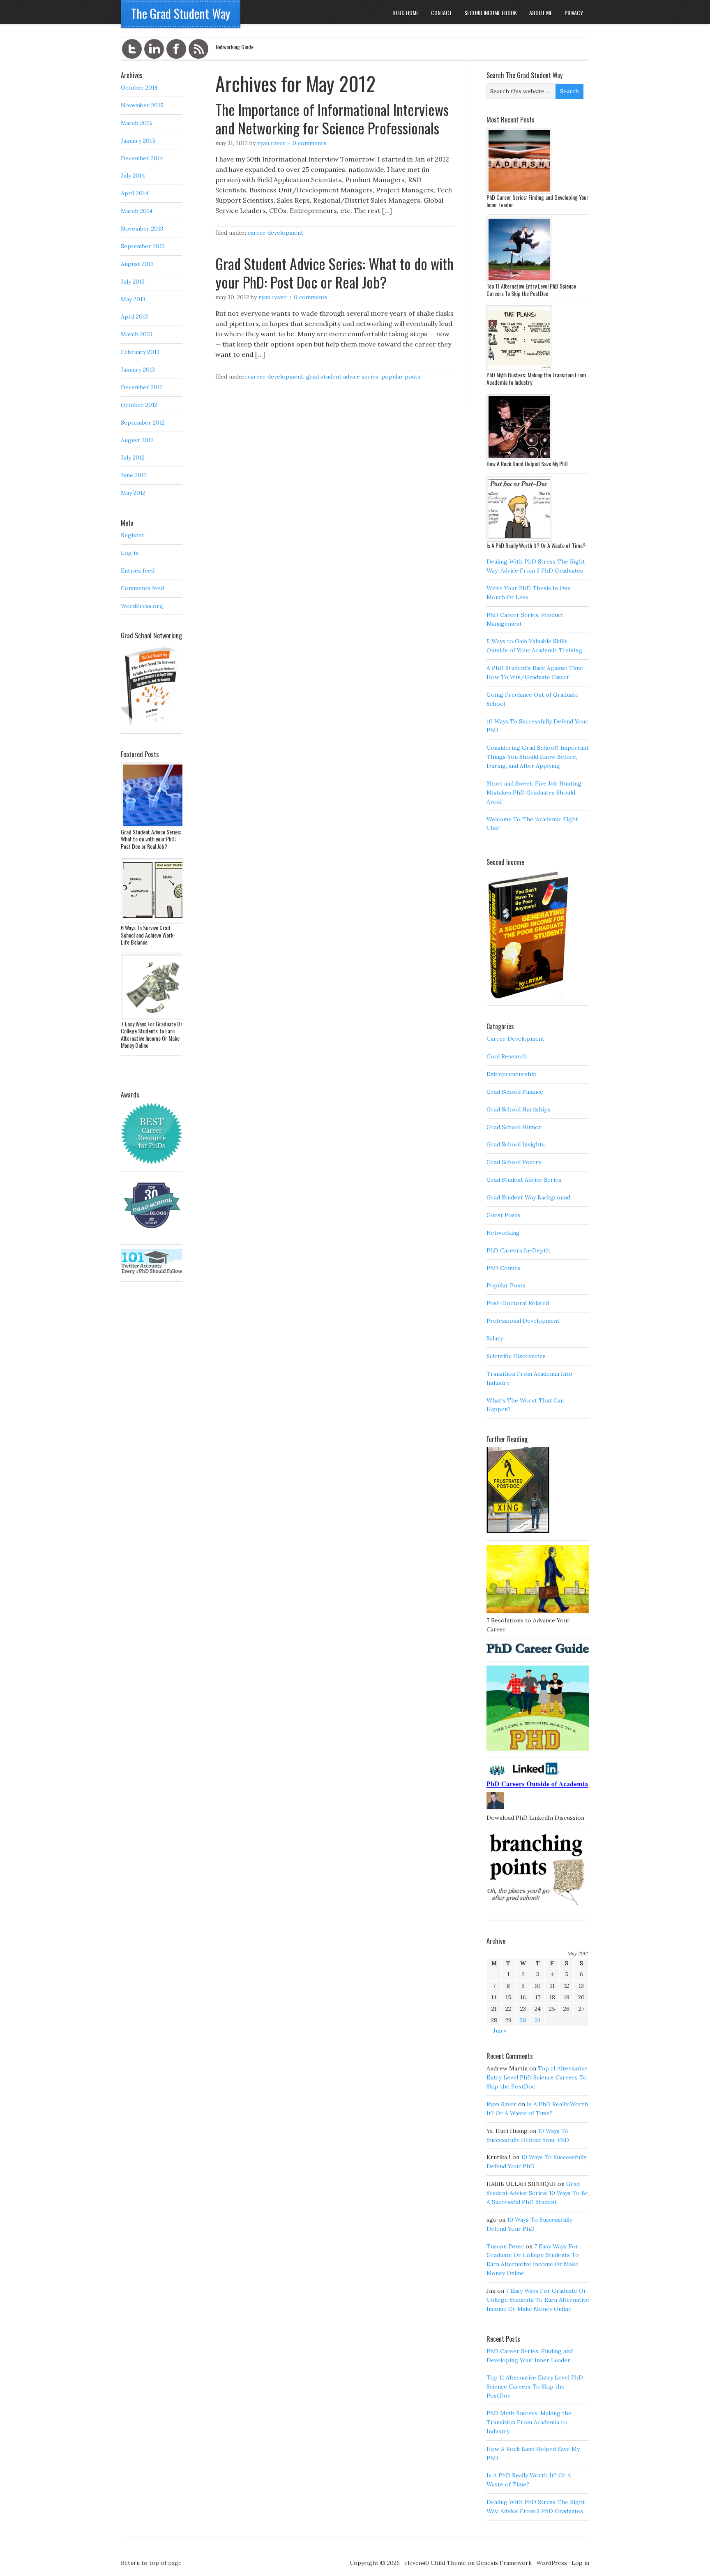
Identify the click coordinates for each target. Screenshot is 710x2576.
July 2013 (133, 282)
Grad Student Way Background (528, 1197)
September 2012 (143, 423)
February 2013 (140, 352)
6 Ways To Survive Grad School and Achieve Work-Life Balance (148, 935)
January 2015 (138, 141)
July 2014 (133, 176)
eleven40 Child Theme (435, 2563)
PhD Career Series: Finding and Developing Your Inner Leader (537, 201)
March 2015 (137, 123)
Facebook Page (176, 49)
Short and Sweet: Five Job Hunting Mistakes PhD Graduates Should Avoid (534, 792)
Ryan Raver (271, 143)
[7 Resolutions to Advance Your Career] (538, 1611)
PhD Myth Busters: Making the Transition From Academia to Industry (536, 378)
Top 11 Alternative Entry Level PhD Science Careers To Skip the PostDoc (531, 290)
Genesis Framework (504, 2563)
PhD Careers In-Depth (518, 1250)
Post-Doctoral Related (518, 1303)
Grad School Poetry (514, 1162)
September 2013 (143, 246)
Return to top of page (151, 2563)
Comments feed (142, 588)
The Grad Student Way (181, 13)
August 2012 (137, 440)
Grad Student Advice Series (342, 377)
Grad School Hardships (519, 1109)
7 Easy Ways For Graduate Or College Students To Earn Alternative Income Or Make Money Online (538, 2300)
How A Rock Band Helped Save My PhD (527, 463)
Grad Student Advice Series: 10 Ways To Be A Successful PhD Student (537, 2193)
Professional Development (523, 1321)
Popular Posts (401, 377)
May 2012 (133, 493)
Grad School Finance (515, 1092)
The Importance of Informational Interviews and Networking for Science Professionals (332, 118)
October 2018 (139, 88)
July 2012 (133, 457)
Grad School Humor (514, 1127)
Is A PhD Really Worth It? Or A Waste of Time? (536, 545)
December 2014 (142, 158)
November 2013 (142, 229)
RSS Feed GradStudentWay (198, 49)
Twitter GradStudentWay (132, 49)
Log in (130, 553)
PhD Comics (503, 1268)
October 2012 (139, 405)
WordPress (552, 2563)
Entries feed (138, 571)
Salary (495, 1338)
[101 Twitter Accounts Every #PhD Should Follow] (152, 1272)
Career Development (275, 233)
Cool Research (507, 1056)
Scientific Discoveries (516, 1356)
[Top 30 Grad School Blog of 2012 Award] (152, 1235)
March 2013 (136, 334)
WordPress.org (142, 606)
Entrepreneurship (512, 1074)
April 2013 (134, 317)
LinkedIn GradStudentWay (154, 49)
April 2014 (135, 193)
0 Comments (309, 143)
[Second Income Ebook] (528, 996)
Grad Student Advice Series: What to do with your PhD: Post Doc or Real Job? (334, 273)
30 (523, 2020)
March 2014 (137, 211)
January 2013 (138, 370)
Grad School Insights (516, 1144)
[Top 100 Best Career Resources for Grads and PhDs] (152, 1162)
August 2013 (137, 264)
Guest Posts (503, 1215)
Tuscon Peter (505, 2246)
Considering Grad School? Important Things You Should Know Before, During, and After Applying (538, 757)
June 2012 (134, 475)
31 (538, 2020)
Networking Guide (235, 47)
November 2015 (142, 105)
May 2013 (133, 299)
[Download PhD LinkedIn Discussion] (538, 1809)
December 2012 (142, 387)
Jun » (500, 2031)
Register (133, 535)
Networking (503, 1233)
